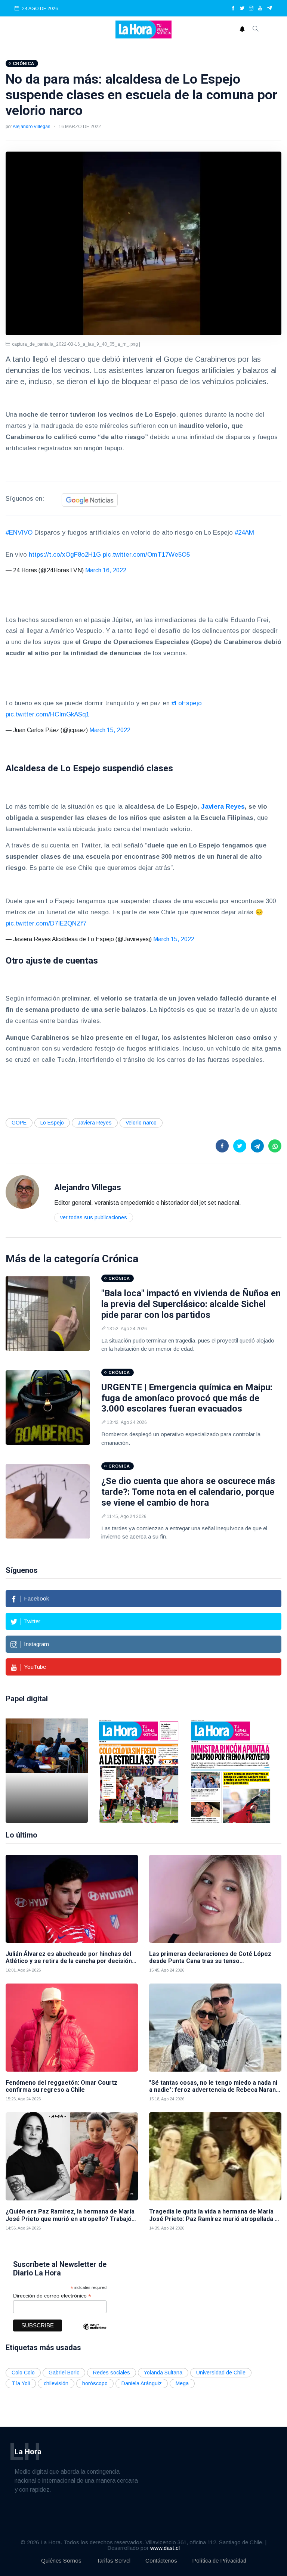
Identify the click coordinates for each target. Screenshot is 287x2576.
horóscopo (95, 2383)
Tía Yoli (21, 2383)
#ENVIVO (19, 533)
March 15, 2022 (110, 730)
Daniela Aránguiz (142, 2383)
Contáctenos (161, 2561)
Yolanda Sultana (163, 2373)
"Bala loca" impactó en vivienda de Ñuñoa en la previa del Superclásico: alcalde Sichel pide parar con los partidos (191, 1304)
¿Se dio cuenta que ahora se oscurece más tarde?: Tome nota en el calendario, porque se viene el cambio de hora (188, 1492)
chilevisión (56, 2383)
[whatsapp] (275, 1146)
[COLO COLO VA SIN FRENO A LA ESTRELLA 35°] (139, 1771)
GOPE (19, 1123)
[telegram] (270, 9)
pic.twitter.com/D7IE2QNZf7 (46, 923)
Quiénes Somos (61, 2561)
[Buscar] (256, 29)
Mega (182, 2383)
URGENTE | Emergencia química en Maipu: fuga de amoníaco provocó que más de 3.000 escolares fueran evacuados (187, 1398)
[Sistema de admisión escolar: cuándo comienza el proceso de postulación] (47, 1771)
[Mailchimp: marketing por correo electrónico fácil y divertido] (95, 2332)
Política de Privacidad (219, 2561)
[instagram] (251, 9)
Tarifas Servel (113, 2561)
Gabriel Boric (64, 2373)
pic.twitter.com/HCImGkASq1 (47, 714)
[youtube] (260, 9)
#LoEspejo (187, 703)
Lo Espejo (52, 1123)
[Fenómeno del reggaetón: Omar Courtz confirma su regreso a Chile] (72, 2028)
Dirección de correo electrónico (52, 2296)
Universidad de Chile (221, 2373)
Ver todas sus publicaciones (94, 1217)
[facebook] (233, 9)
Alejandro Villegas (31, 127)
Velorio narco (141, 1123)
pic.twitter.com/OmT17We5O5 (146, 555)
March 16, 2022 (106, 570)
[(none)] (22, 1192)
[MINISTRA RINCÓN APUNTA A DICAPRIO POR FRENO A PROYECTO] (231, 1771)
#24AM (244, 533)
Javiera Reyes (95, 1123)
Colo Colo (23, 2373)
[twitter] (242, 9)
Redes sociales (112, 2373)
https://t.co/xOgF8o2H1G (65, 555)
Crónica (120, 1259)
